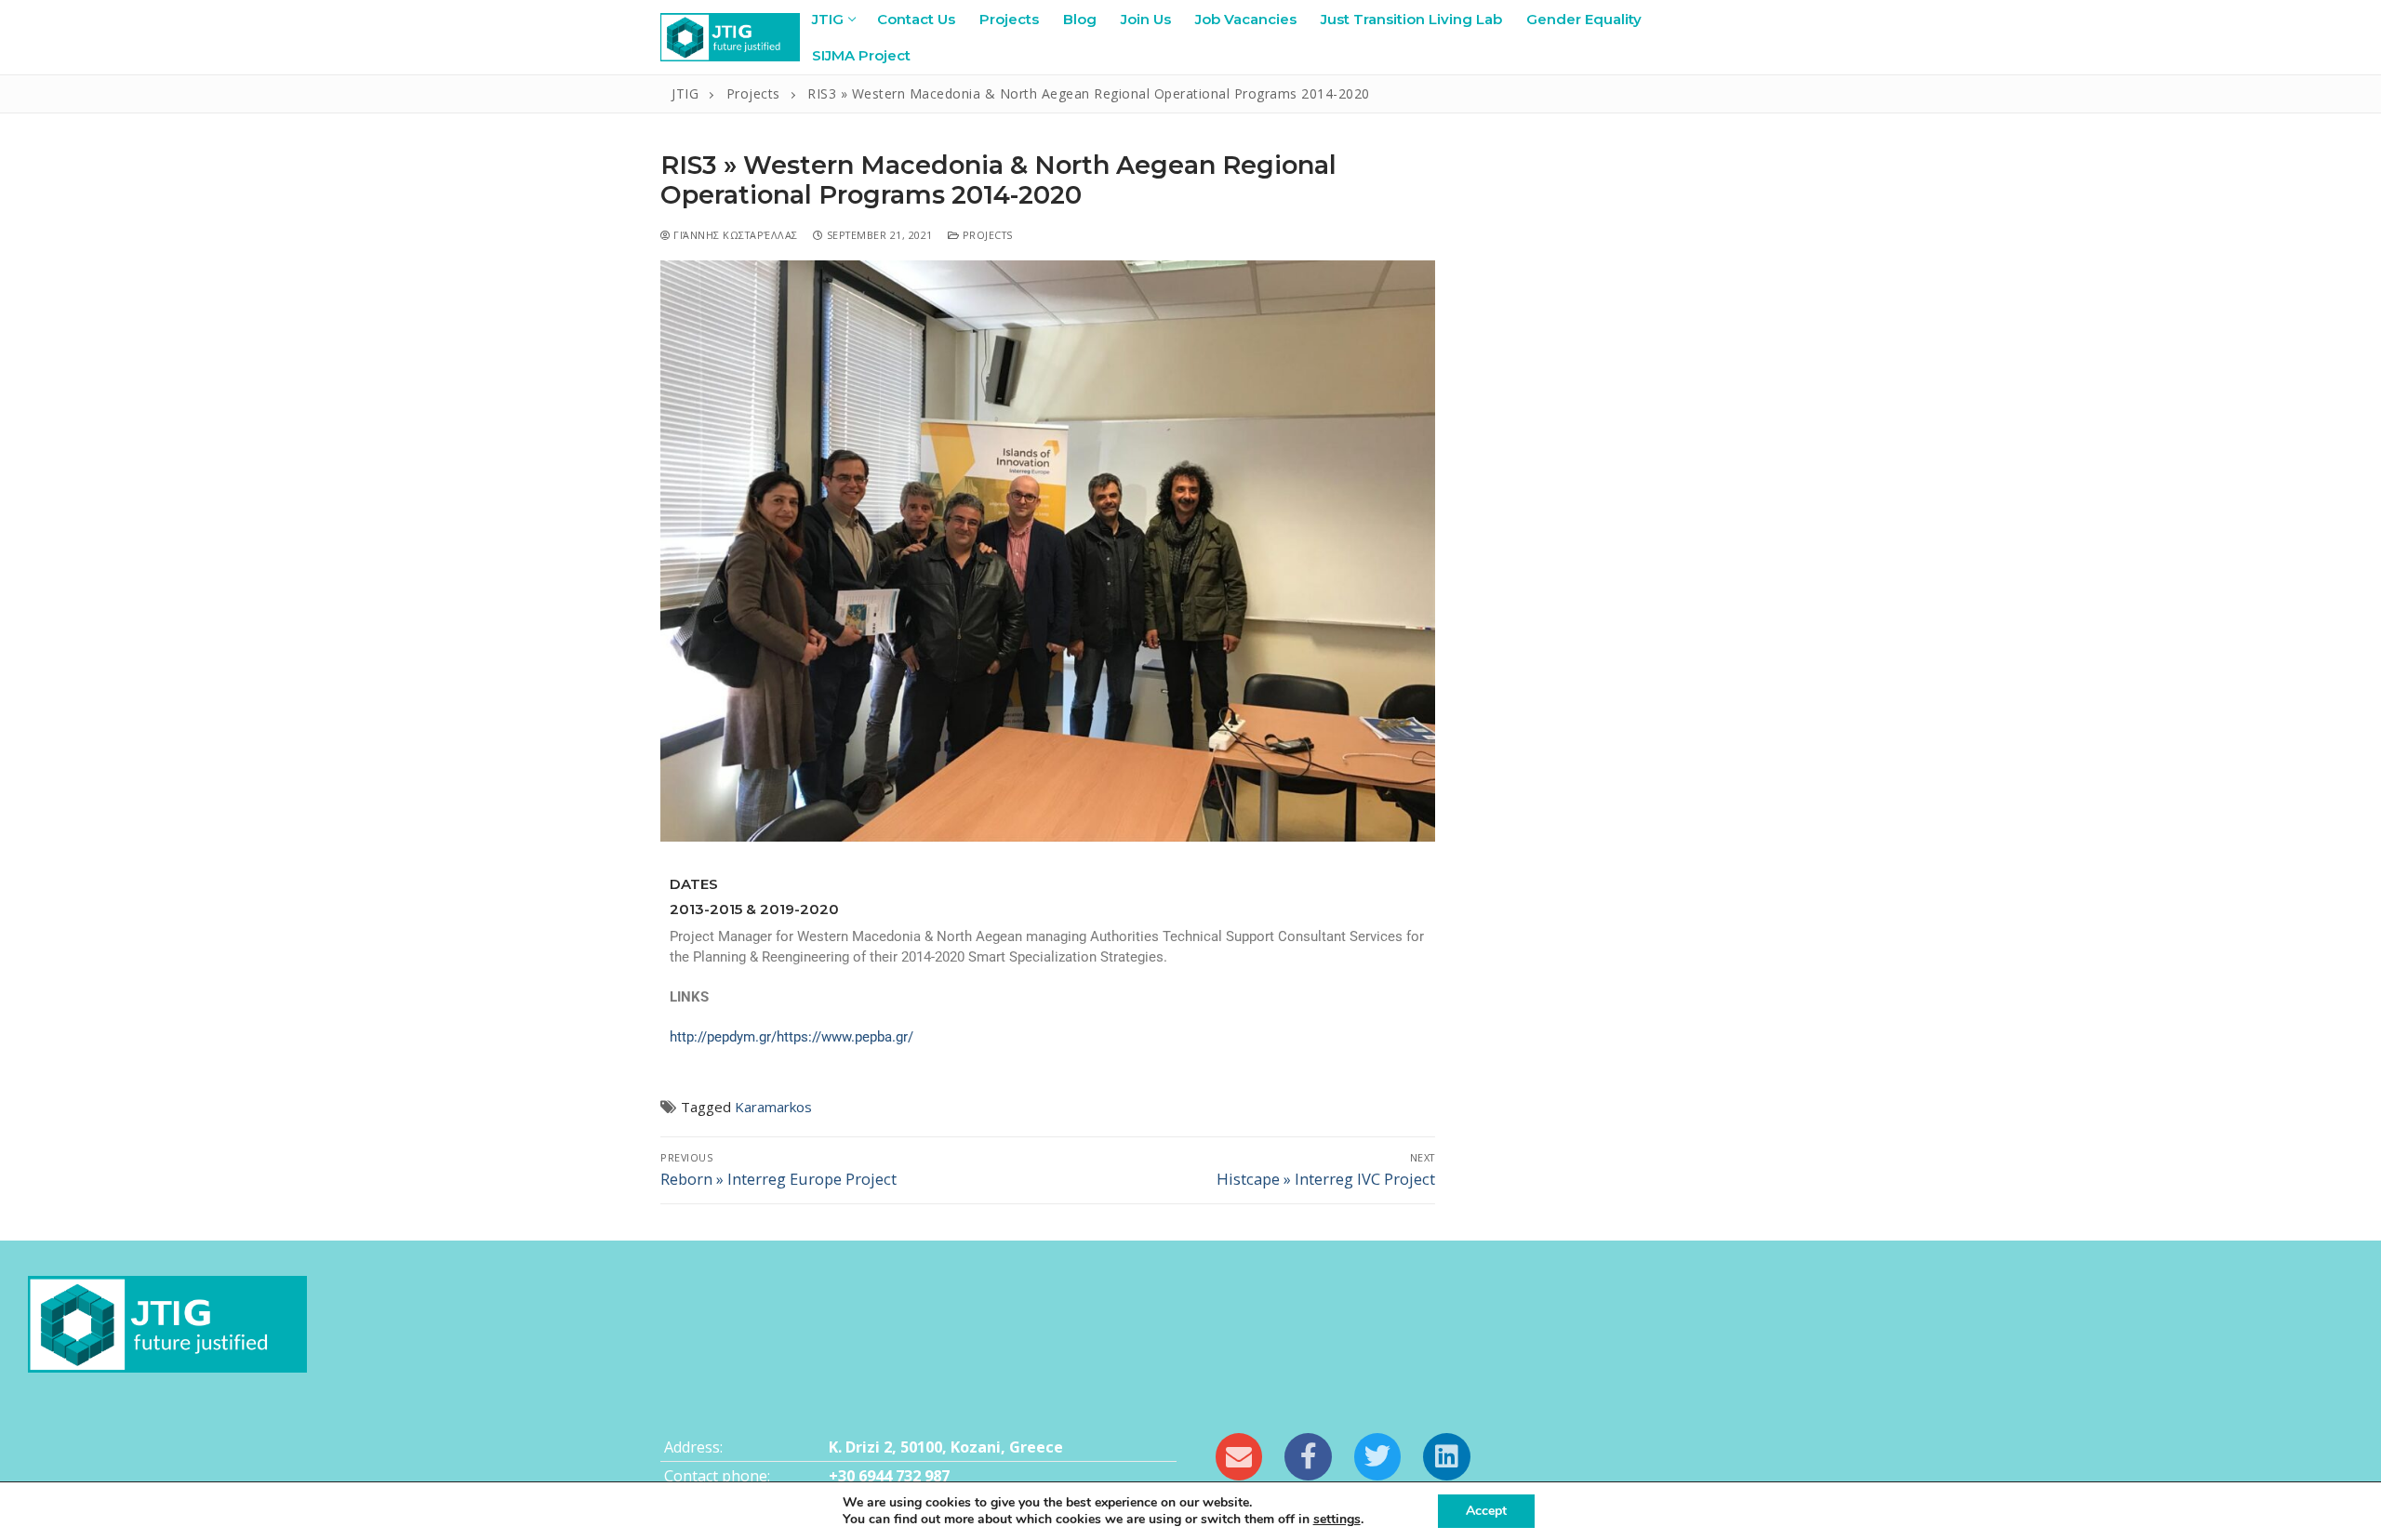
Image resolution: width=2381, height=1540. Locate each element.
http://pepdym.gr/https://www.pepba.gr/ (791, 1037)
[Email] (1239, 1456)
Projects (986, 235)
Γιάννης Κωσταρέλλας (734, 235)
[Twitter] (1377, 1456)
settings (1337, 1520)
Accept (1486, 1511)
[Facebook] (1308, 1456)
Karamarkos (773, 1107)
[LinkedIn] (1446, 1456)
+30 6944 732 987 (889, 1476)
